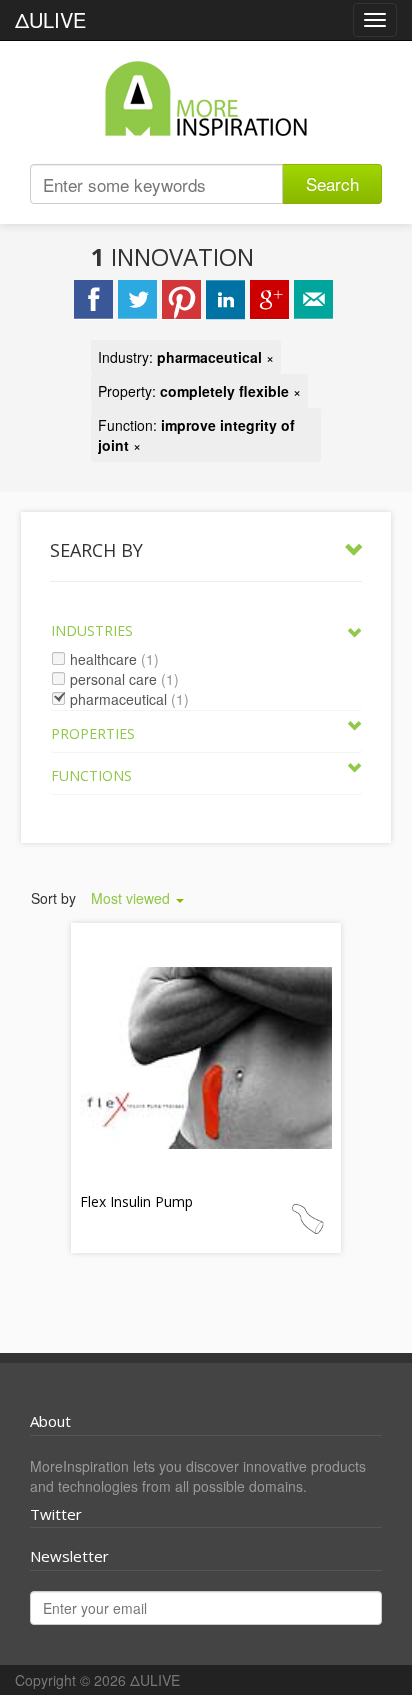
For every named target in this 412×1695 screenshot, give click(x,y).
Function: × (196, 435)
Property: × (199, 391)
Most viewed (132, 898)
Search (332, 183)
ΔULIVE (50, 19)
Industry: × (186, 357)
